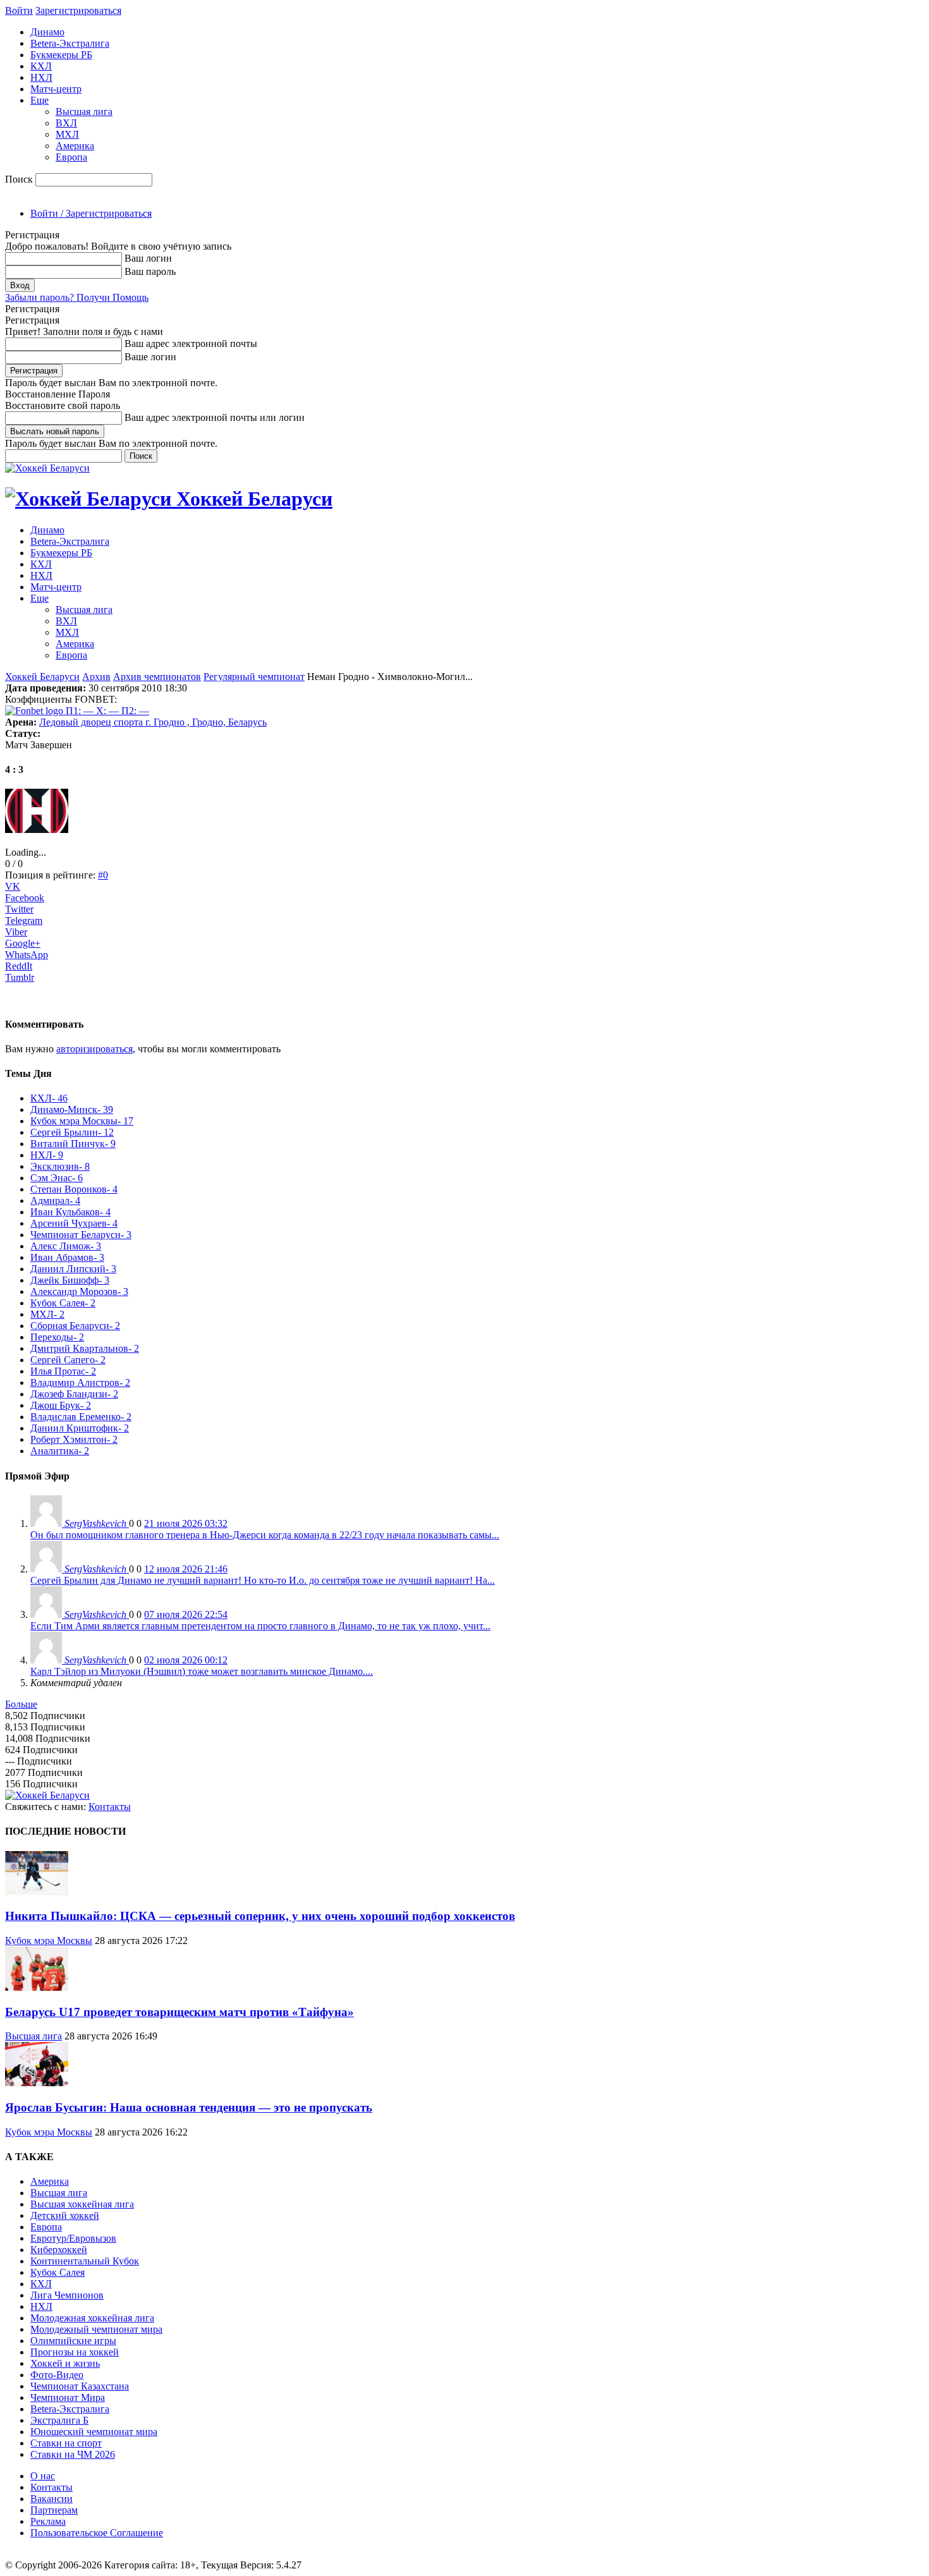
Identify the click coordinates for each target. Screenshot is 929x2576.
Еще (39, 100)
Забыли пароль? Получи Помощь (77, 297)
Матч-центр (56, 89)
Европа (71, 157)
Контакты (110, 1807)
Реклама (48, 2521)
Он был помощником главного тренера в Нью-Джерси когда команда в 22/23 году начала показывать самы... (265, 1535)
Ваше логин (150, 357)
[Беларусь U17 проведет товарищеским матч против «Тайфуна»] (37, 1987)
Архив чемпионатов (157, 677)
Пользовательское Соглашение (97, 2533)
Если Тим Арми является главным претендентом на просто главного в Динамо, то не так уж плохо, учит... (260, 1626)
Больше (21, 1704)
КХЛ (41, 66)
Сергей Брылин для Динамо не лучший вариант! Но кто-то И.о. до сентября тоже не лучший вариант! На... (263, 1580)
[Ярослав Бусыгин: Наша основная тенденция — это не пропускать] (37, 2083)
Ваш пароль (150, 271)
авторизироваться (94, 1049)
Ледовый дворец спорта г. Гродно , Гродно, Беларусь (153, 722)
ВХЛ (66, 123)
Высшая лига (84, 112)
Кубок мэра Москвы (49, 1941)
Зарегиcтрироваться (78, 10)
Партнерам (54, 2510)
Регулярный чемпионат (254, 677)
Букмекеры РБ (61, 55)
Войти (19, 10)
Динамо (47, 32)
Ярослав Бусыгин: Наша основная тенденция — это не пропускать (189, 2107)
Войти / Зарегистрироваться (91, 213)
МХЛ (67, 134)
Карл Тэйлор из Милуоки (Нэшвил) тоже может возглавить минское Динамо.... (202, 1671)
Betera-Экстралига (70, 43)
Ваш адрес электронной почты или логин (215, 417)
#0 (103, 875)
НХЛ (41, 77)
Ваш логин (148, 258)
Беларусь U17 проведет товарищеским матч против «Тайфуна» (179, 2012)
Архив (96, 677)
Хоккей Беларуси (42, 677)
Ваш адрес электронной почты (191, 343)
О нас (43, 2476)
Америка (75, 146)
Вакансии (52, 2499)
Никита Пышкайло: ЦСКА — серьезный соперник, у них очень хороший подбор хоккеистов (260, 1916)
